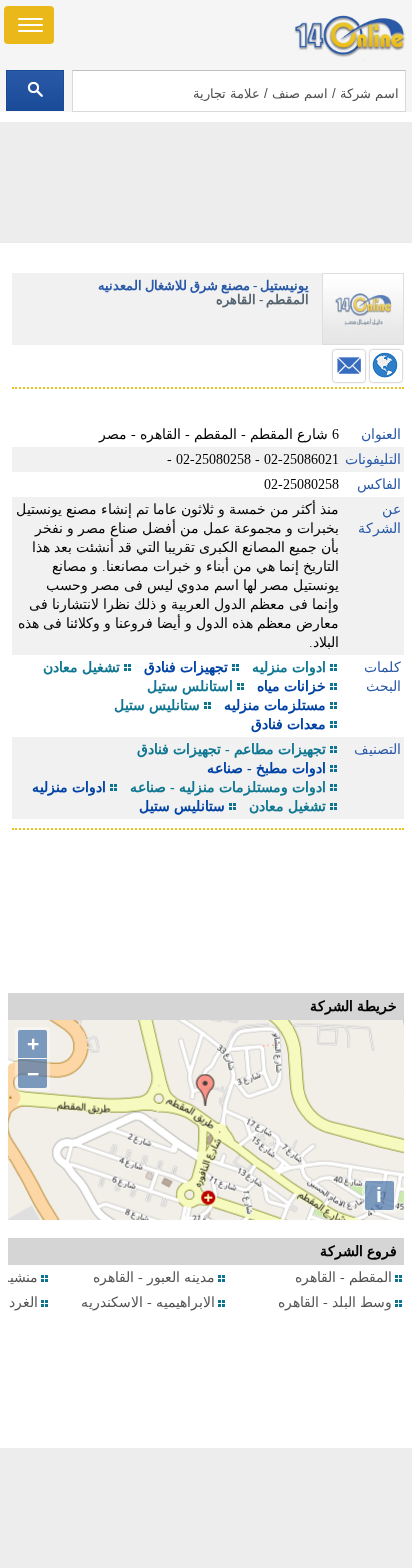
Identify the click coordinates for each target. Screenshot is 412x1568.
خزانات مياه (291, 686)
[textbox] (239, 91)
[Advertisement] (206, 1508)
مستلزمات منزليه (275, 705)
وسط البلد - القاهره (335, 1302)
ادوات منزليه (289, 667)
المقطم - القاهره (343, 1277)
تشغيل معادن (81, 667)
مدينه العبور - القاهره (154, 1277)
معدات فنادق (288, 724)
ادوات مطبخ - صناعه (266, 768)
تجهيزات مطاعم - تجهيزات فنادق (231, 749)
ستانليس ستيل (157, 705)
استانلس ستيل (190, 686)
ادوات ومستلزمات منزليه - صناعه (228, 787)
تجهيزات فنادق (186, 667)
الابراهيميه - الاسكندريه (148, 1302)
